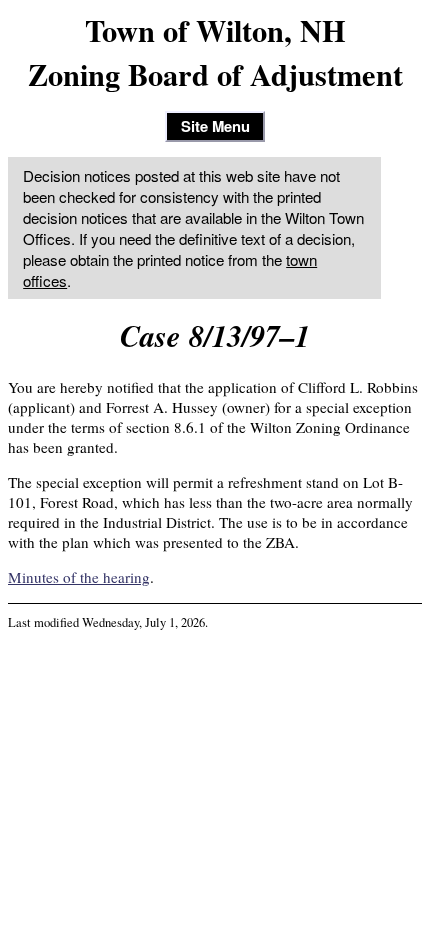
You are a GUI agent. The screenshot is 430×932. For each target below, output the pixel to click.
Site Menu (215, 126)
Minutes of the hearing (79, 577)
